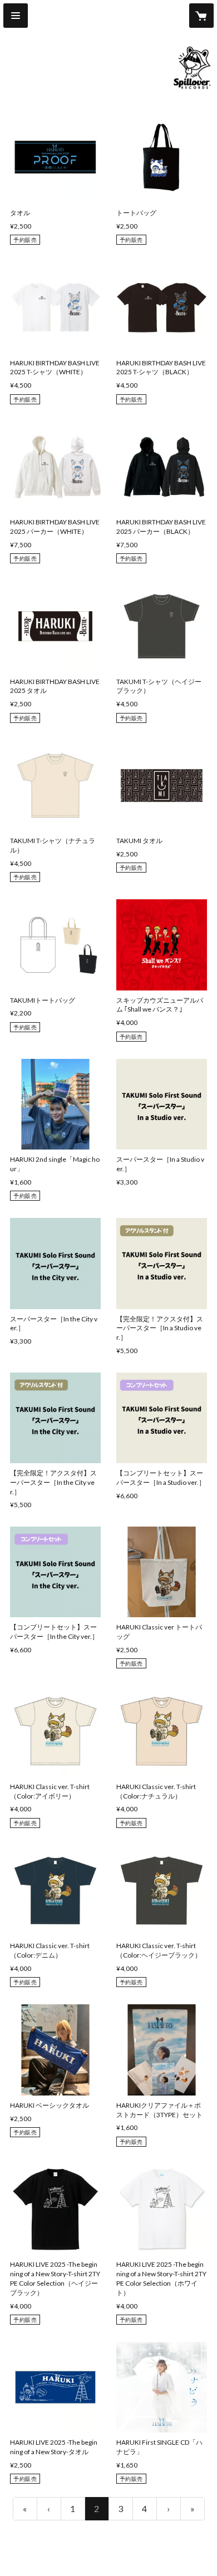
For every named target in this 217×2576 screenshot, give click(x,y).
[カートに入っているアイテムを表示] (201, 16)
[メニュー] (16, 16)
